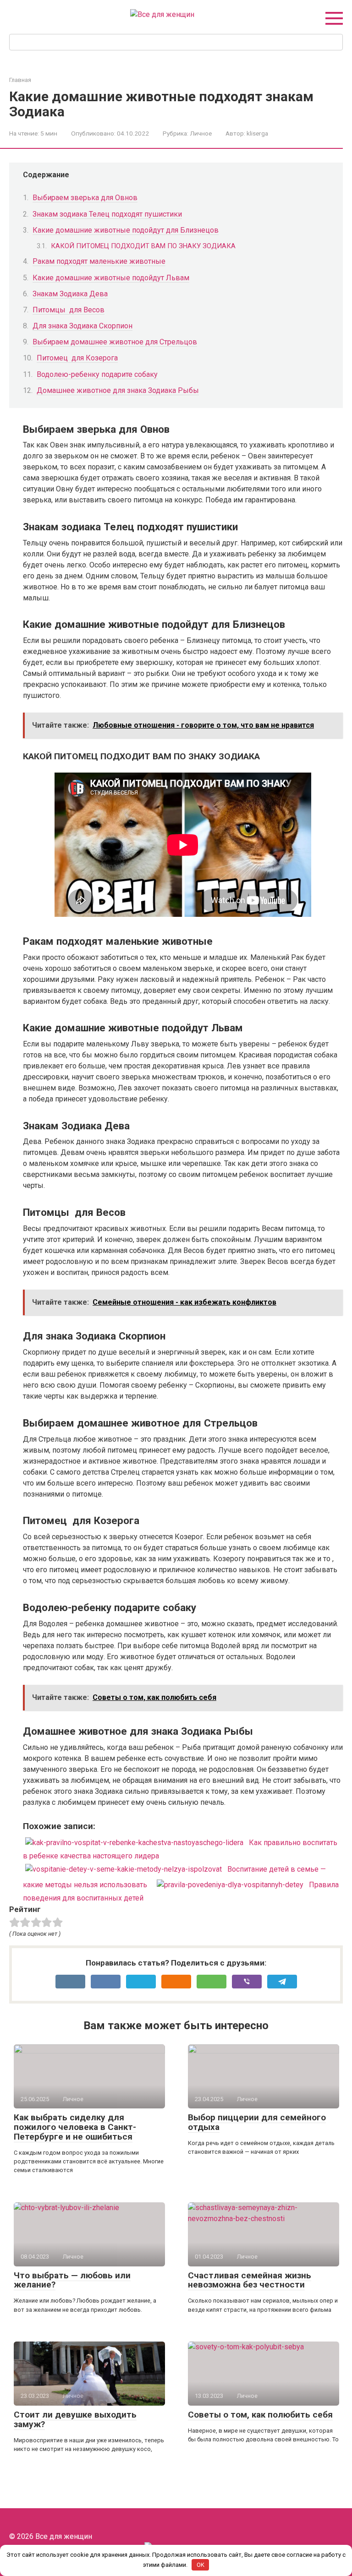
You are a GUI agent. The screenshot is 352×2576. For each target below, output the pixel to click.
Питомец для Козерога (77, 358)
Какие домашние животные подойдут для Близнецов (126, 230)
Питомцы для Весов (69, 310)
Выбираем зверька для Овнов (85, 198)
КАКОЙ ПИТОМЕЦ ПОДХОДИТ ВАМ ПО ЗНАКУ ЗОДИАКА (143, 246)
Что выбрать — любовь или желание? (72, 2280)
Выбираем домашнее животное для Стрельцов (115, 342)
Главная (20, 80)
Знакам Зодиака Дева (70, 294)
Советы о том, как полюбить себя (260, 2415)
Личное (201, 133)
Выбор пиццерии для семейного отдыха (257, 2122)
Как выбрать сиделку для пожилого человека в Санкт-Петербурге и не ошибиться (75, 2127)
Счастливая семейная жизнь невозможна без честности (250, 2280)
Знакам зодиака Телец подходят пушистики (107, 214)
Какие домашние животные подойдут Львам (111, 278)
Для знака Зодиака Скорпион (82, 326)
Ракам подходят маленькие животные (99, 261)
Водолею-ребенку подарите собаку (97, 374)
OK (201, 2565)
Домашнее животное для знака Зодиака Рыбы (118, 390)
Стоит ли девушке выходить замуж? (75, 2419)
